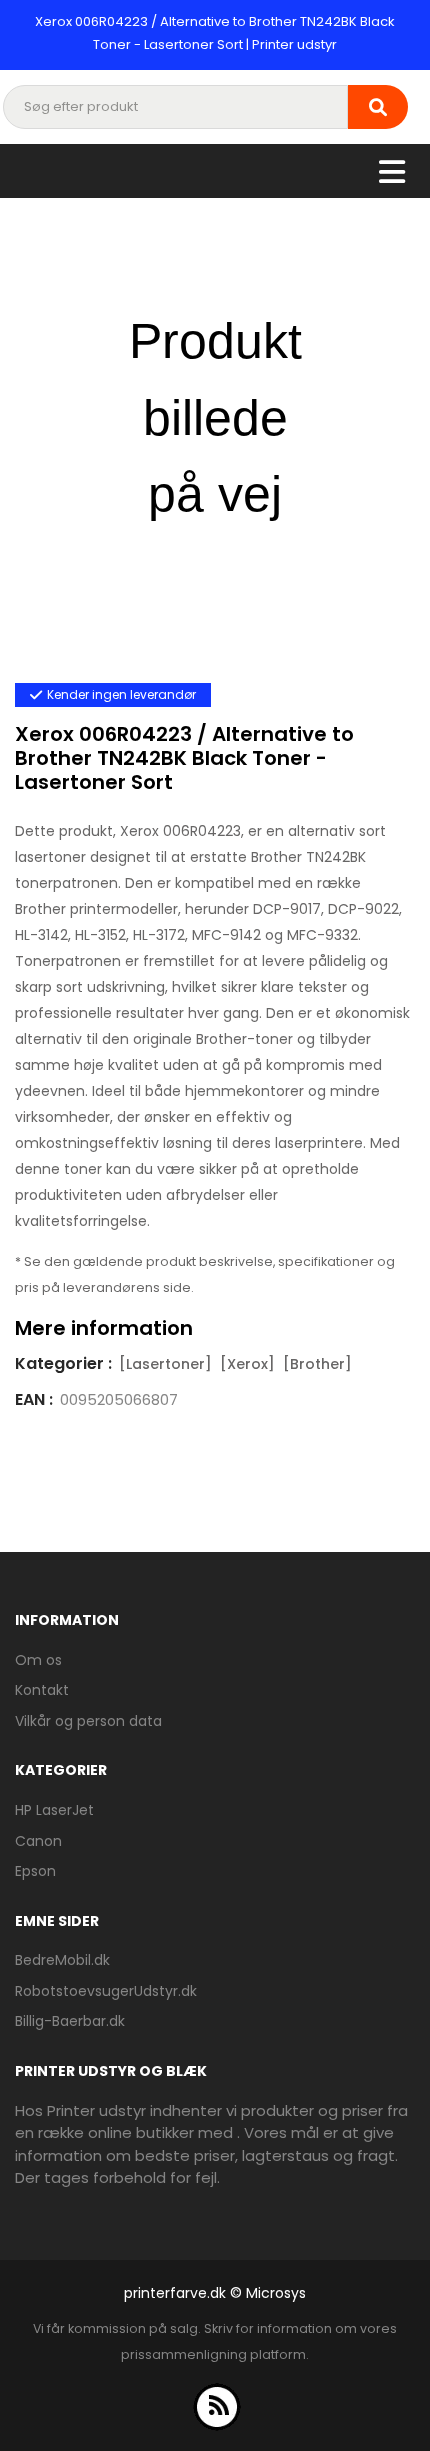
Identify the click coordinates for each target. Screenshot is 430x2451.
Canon (38, 1841)
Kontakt (42, 1690)
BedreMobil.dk (62, 1960)
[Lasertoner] (165, 1364)
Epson (35, 1871)
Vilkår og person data (88, 1721)
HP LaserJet (54, 1810)
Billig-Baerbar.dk (70, 2021)
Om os (38, 1660)
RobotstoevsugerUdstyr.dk (106, 1991)
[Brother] (317, 1364)
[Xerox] (247, 1364)
